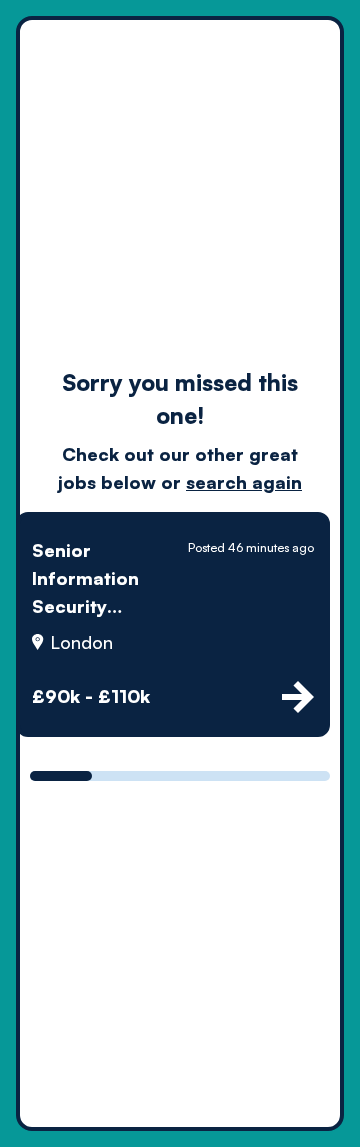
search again (244, 482)
